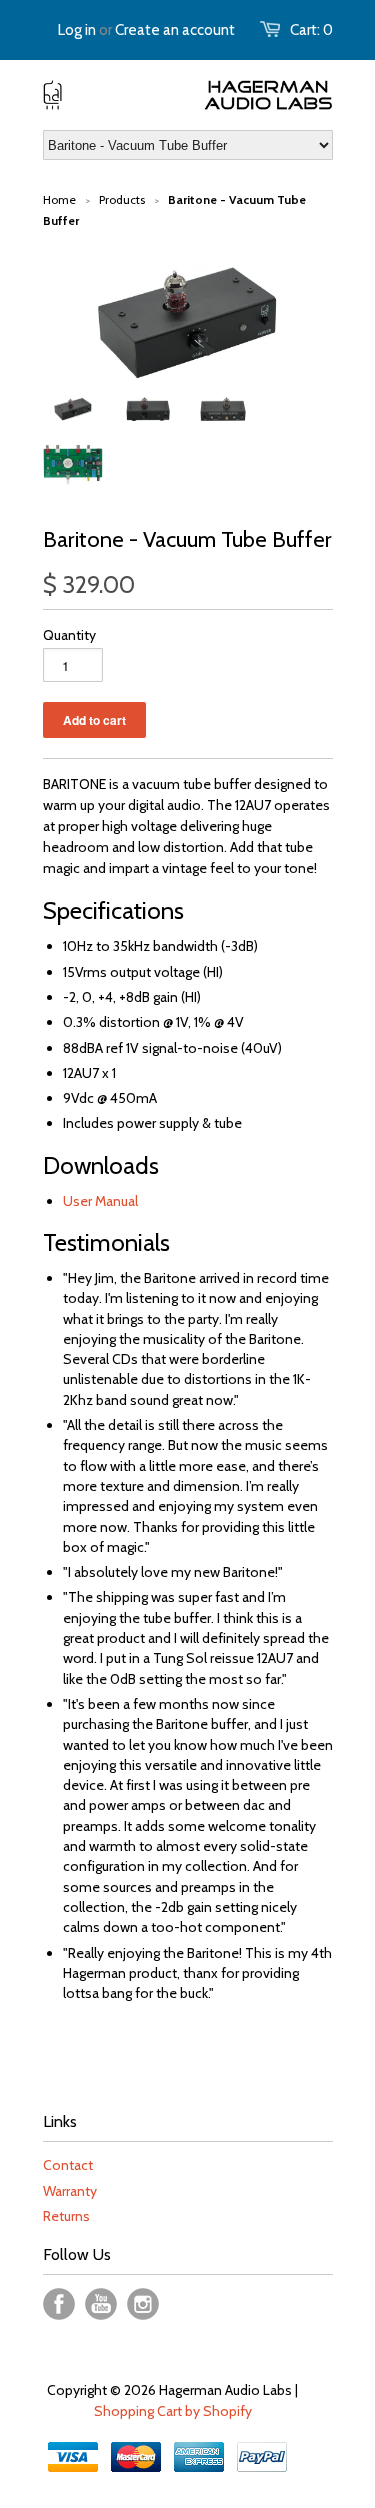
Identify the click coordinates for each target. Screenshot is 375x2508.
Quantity (69, 635)
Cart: (311, 30)
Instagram (143, 2304)
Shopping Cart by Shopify (173, 2411)
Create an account (175, 30)
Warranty (70, 2191)
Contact (68, 2165)
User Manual (100, 1201)
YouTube (101, 2304)
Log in (77, 30)
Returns (66, 2216)
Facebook (59, 2304)
